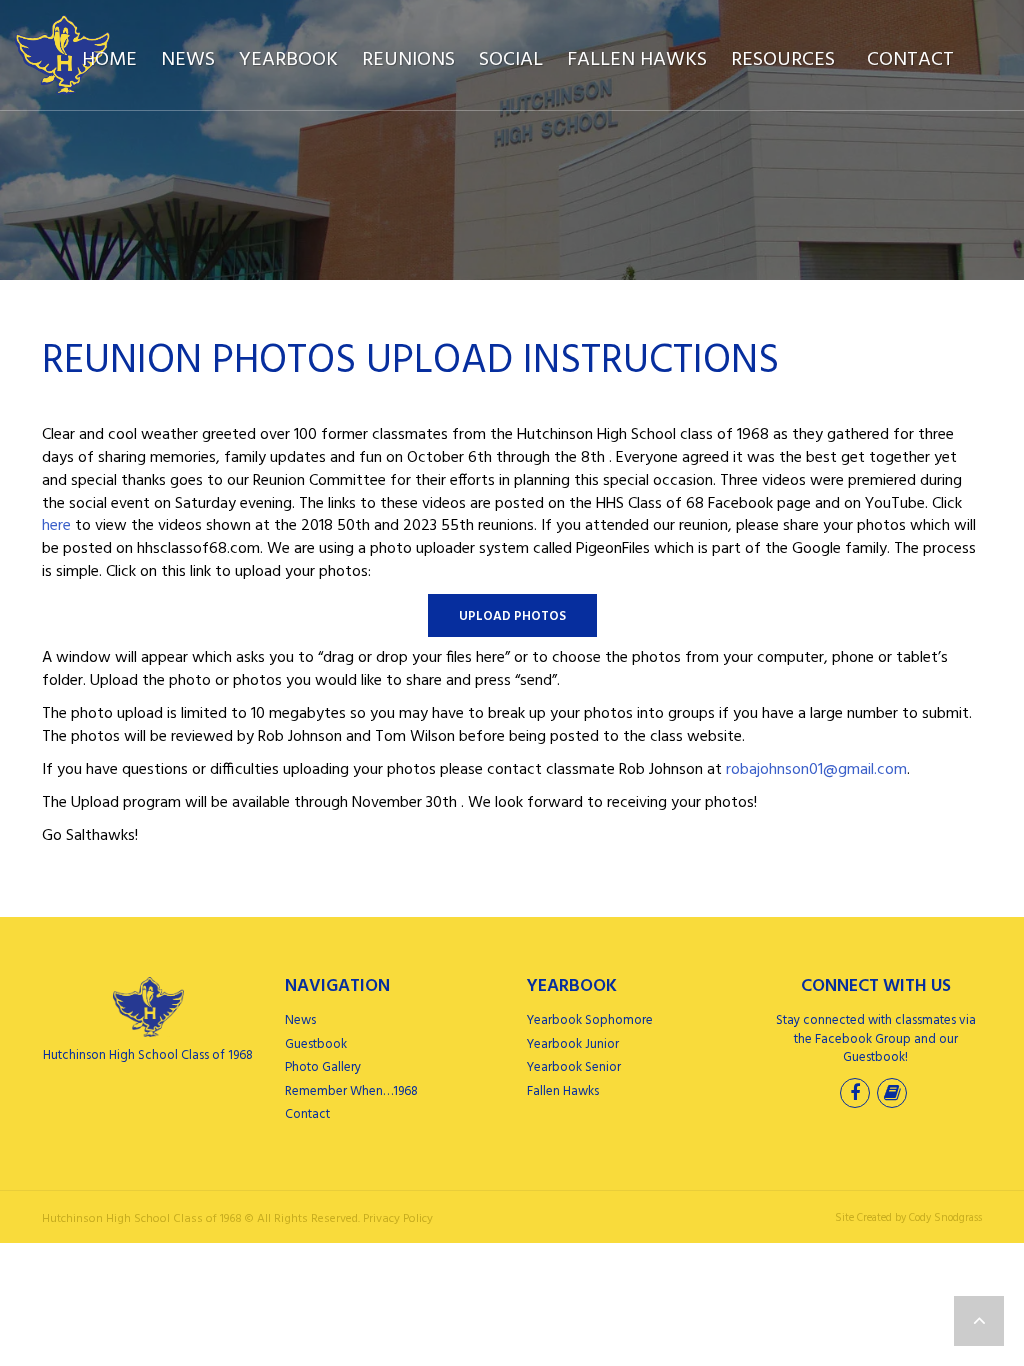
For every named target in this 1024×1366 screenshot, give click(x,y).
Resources (783, 60)
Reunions (408, 60)
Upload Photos (512, 616)
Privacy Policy (398, 1219)
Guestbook (316, 1044)
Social (511, 60)
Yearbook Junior (573, 1044)
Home (109, 60)
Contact (910, 60)
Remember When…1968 (351, 1091)
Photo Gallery (323, 1067)
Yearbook (288, 60)
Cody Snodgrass (945, 1218)
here (56, 526)
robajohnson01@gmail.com (816, 770)
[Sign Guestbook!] (894, 1095)
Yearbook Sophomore (590, 1020)
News (188, 60)
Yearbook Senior (574, 1067)
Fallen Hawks (637, 60)
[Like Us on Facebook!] (857, 1095)
